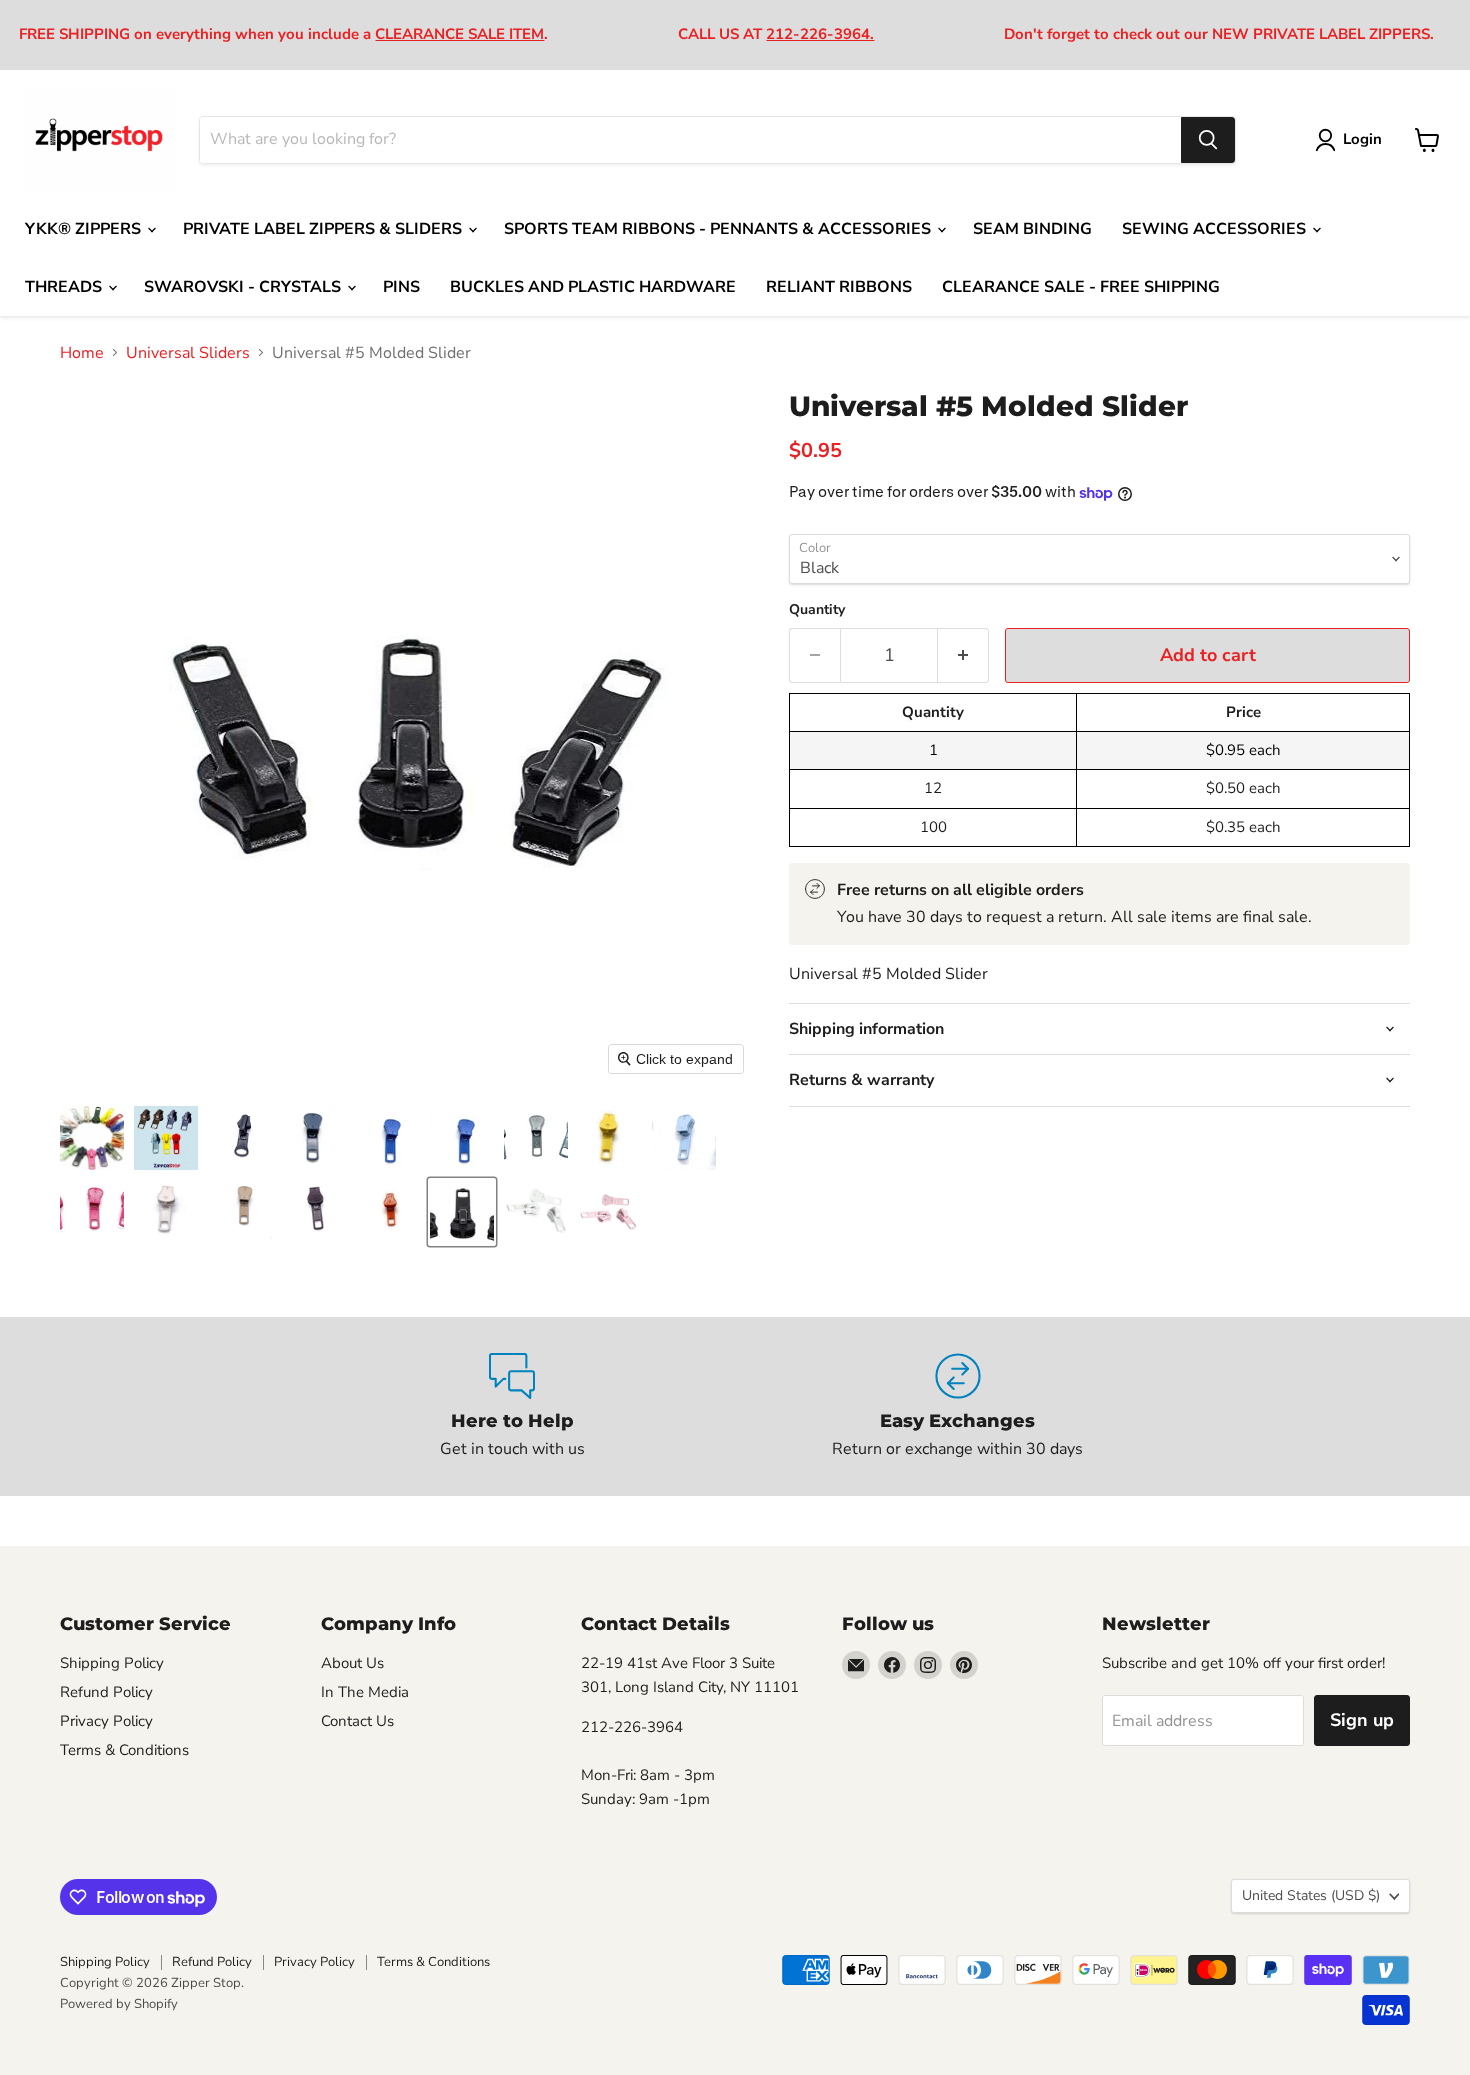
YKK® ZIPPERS (85, 229)
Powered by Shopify (119, 2004)
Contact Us (357, 1721)
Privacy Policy (106, 1721)
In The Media (365, 1692)
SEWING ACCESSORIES (1216, 229)
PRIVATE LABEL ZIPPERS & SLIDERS (324, 229)
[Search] (1208, 140)
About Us (352, 1663)
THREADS (65, 287)
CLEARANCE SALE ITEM (459, 34)
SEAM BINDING (1032, 229)
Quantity (817, 610)
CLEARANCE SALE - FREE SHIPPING (1081, 287)
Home (82, 353)
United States (1311, 1895)
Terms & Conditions (124, 1750)
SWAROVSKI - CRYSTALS (244, 287)
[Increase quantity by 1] (963, 655)
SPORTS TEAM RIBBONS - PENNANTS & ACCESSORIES (719, 229)
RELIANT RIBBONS (839, 287)
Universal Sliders (188, 353)
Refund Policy (106, 1692)
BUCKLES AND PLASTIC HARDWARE (593, 287)
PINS (401, 287)
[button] (92, 1138)
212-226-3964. (820, 34)
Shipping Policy (112, 1663)
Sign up (1362, 1720)
